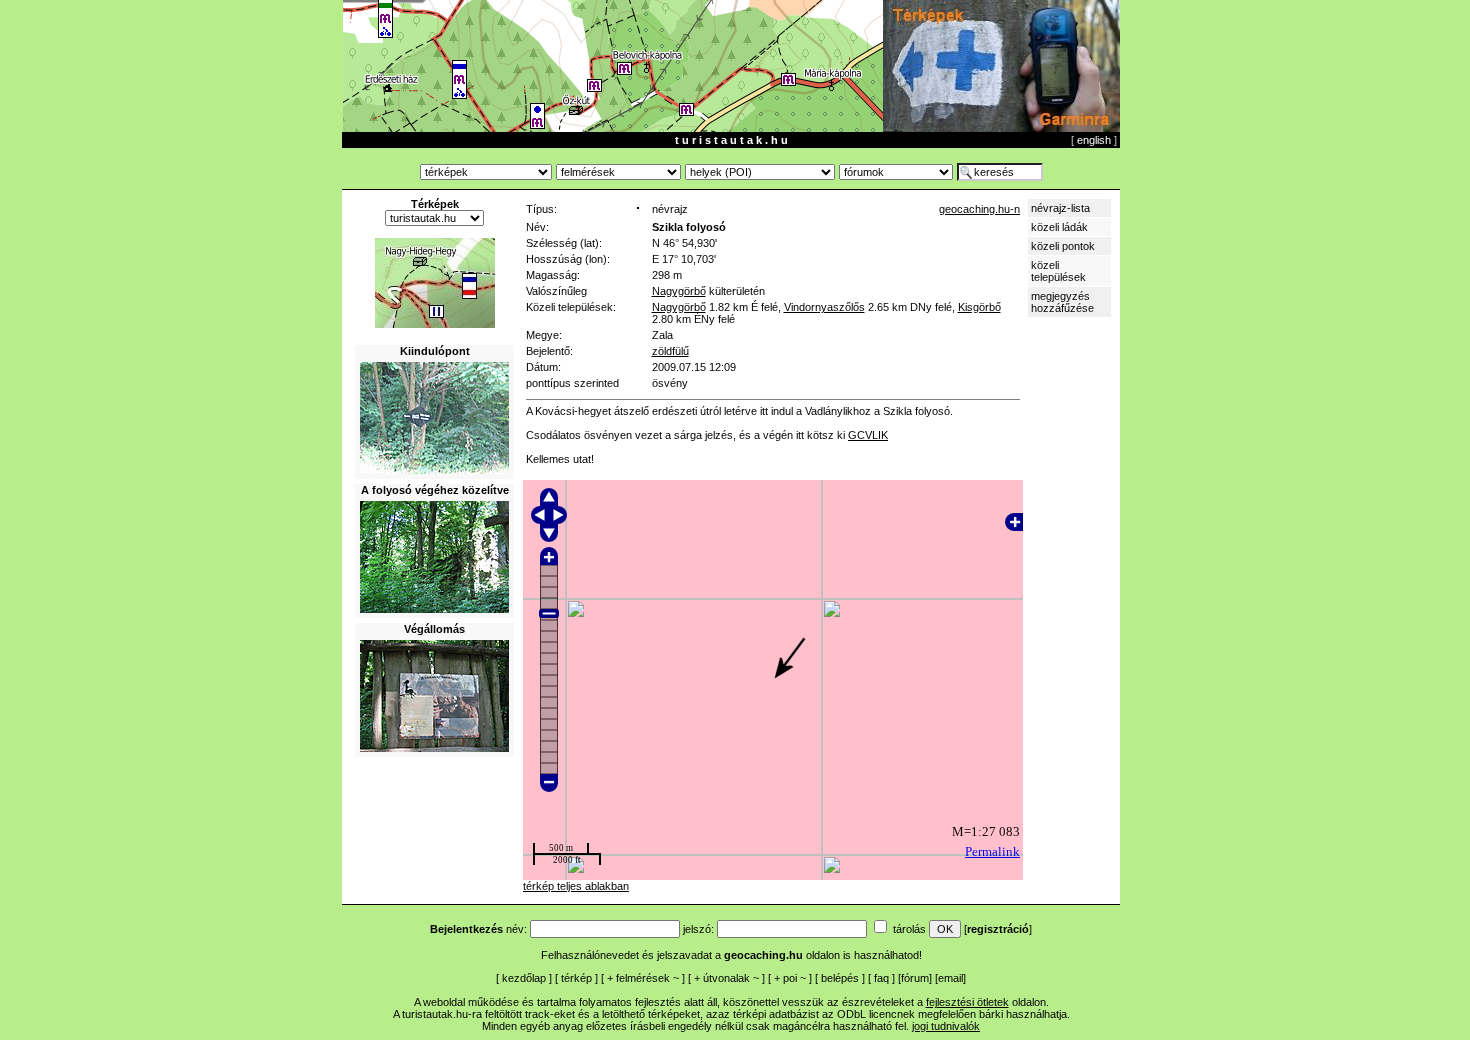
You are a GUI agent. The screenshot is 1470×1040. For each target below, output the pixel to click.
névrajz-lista (1060, 208)
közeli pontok (1063, 246)
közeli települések (1058, 271)
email (950, 978)
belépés (840, 978)
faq (881, 978)
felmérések (643, 978)
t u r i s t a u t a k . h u (731, 140)
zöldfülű (670, 351)
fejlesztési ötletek (967, 1002)
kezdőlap (524, 978)
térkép (576, 978)
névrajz (670, 209)
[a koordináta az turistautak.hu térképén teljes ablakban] (435, 324)
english (1094, 140)
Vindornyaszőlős (824, 307)
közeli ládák (1059, 227)
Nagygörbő (679, 291)
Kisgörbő (979, 307)
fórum (915, 978)
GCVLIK (868, 435)
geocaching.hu (763, 955)
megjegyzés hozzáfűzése (1062, 302)
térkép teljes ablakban (576, 886)
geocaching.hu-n (979, 209)
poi (790, 978)
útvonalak (726, 978)
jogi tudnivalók (946, 1026)
